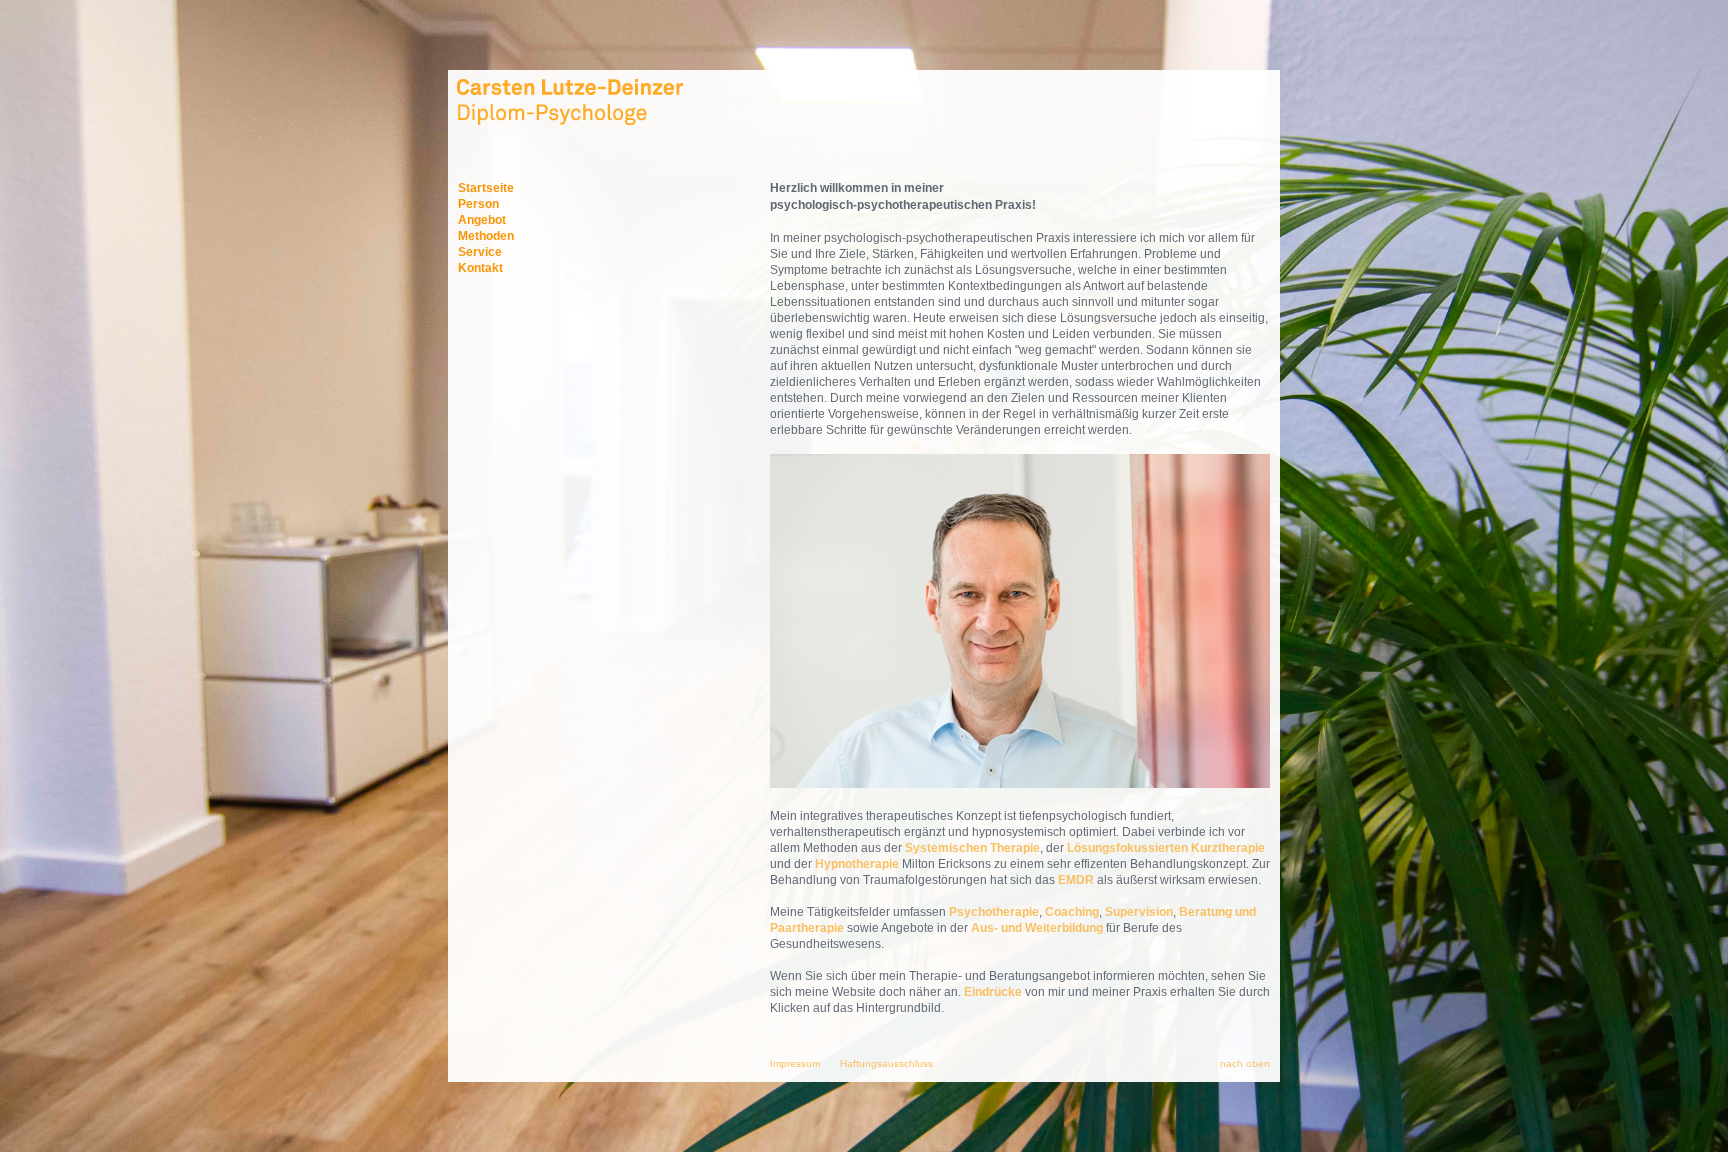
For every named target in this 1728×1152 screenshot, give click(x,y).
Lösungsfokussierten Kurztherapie (1166, 848)
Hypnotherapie (857, 864)
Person (478, 204)
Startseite (486, 188)
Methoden (486, 236)
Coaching (1072, 912)
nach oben (1245, 1063)
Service (480, 252)
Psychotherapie (994, 912)
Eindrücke (993, 992)
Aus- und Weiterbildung (1038, 928)
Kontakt (480, 268)
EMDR (1076, 880)
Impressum (795, 1063)
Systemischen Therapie (972, 848)
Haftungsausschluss (886, 1063)
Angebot (482, 220)
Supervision (1139, 912)
